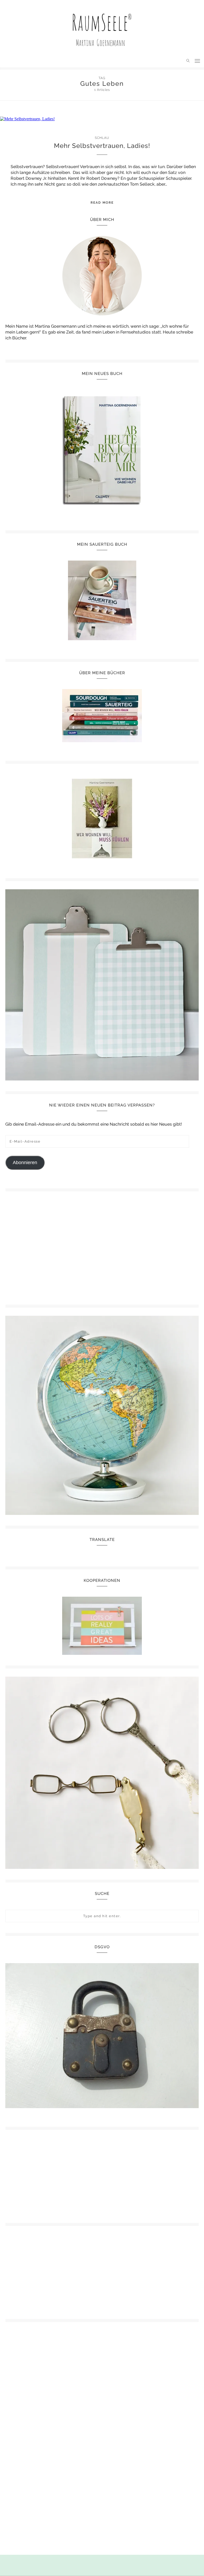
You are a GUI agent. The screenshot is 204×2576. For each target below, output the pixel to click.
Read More (102, 203)
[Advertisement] (52, 1246)
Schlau (102, 138)
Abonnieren (25, 1163)
